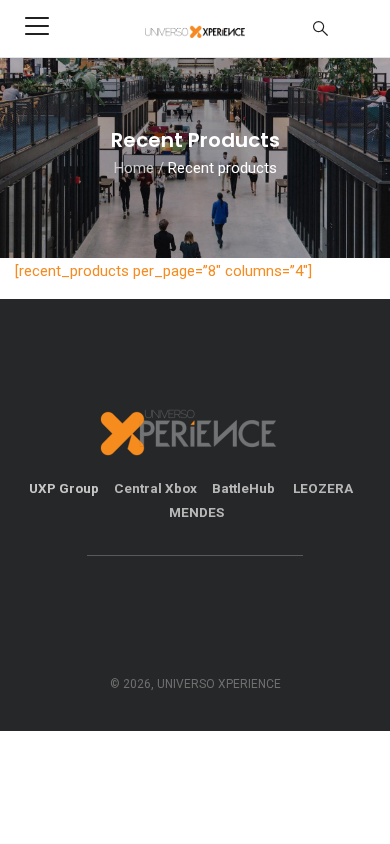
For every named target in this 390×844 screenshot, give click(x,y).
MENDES (196, 512)
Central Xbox (155, 488)
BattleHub (245, 488)
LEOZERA (323, 488)
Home (134, 168)
